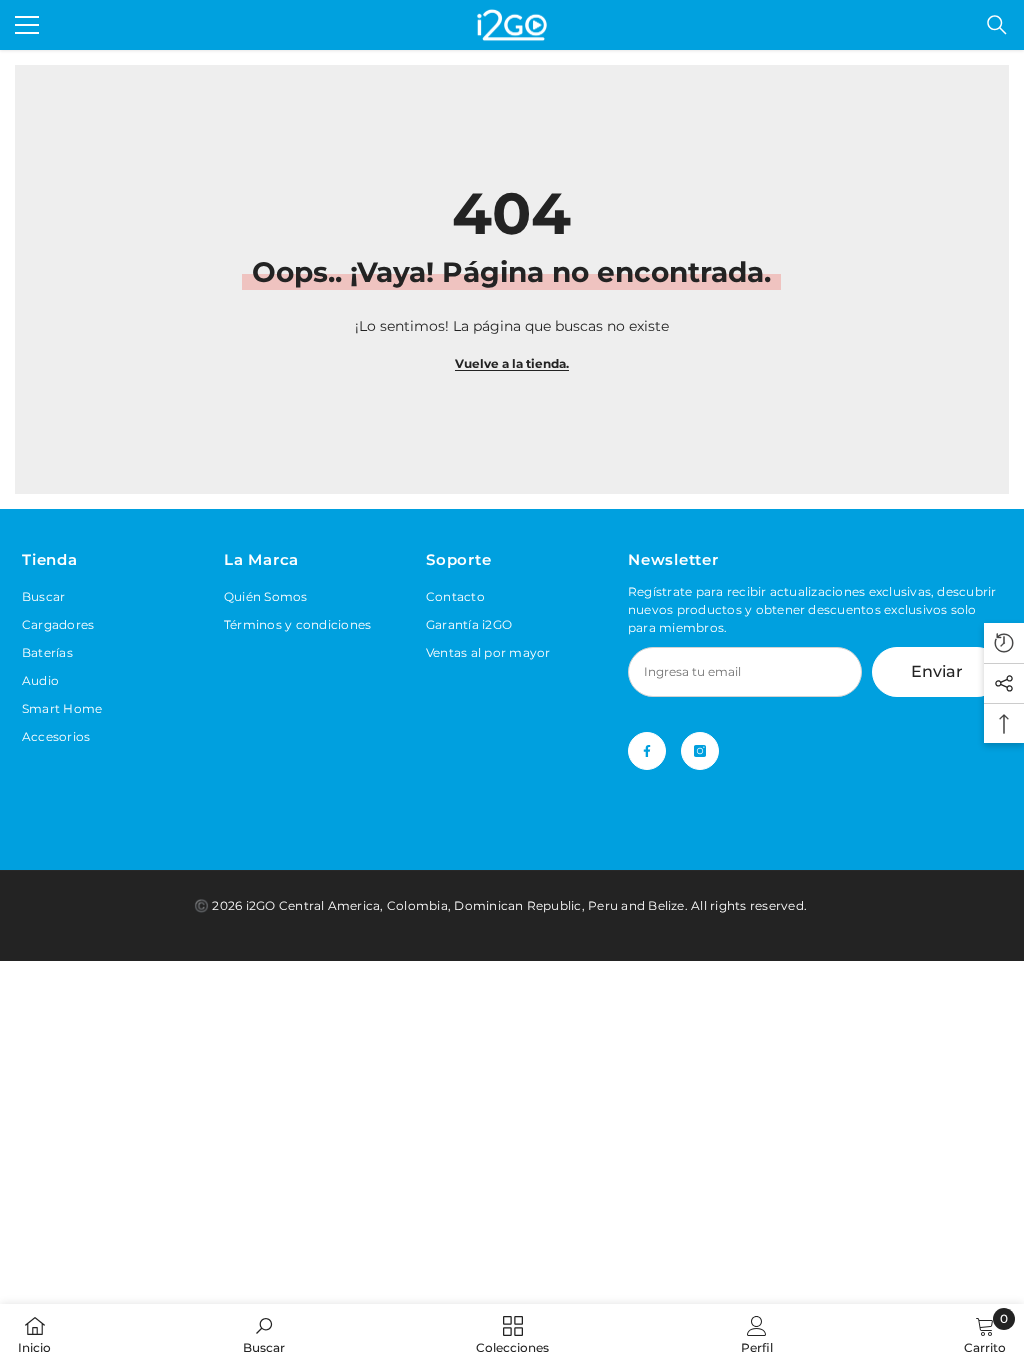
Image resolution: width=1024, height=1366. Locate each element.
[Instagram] (700, 751)
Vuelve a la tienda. (512, 363)
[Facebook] (647, 751)
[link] (264, 1334)
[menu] (27, 25)
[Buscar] (997, 25)
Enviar (937, 671)
